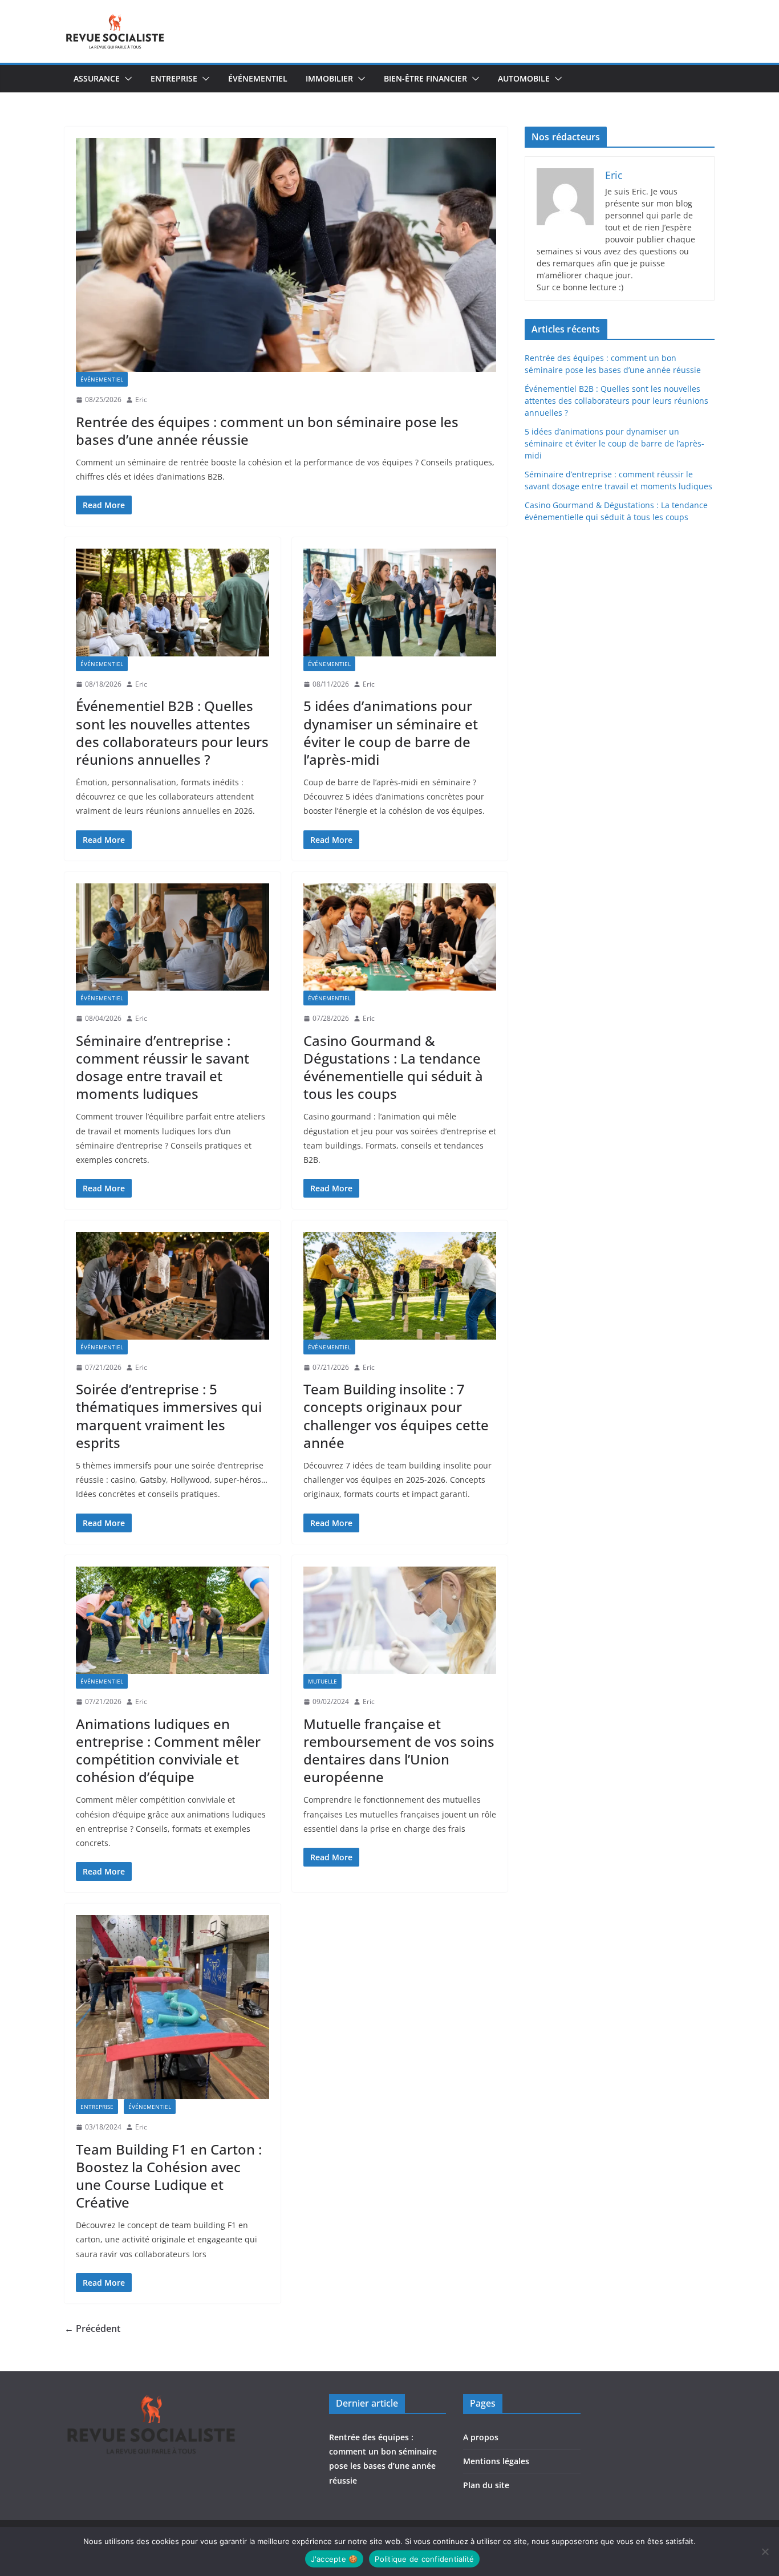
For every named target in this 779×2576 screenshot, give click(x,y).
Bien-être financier (425, 78)
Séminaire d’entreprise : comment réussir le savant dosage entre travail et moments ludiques (163, 1067)
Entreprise (174, 78)
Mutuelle (322, 1681)
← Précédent (92, 2328)
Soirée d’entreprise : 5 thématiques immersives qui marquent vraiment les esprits (169, 1416)
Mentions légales (496, 2461)
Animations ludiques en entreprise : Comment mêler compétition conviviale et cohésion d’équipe (168, 1751)
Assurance (97, 78)
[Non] (765, 2551)
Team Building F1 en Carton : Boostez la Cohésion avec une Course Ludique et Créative (169, 2176)
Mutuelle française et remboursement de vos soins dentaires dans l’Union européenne (399, 1751)
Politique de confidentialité (424, 2559)
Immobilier (329, 78)
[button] (126, 79)
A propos (481, 2437)
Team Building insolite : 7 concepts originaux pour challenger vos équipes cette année (396, 1416)
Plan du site (486, 2485)
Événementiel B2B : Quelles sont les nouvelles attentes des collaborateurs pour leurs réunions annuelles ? (172, 733)
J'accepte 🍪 (334, 2559)
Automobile (524, 78)
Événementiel (258, 78)
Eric (141, 399)
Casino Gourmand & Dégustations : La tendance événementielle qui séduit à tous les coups (393, 1067)
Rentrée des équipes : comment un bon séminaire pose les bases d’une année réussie (267, 431)
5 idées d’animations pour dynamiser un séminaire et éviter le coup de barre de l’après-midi (391, 733)
